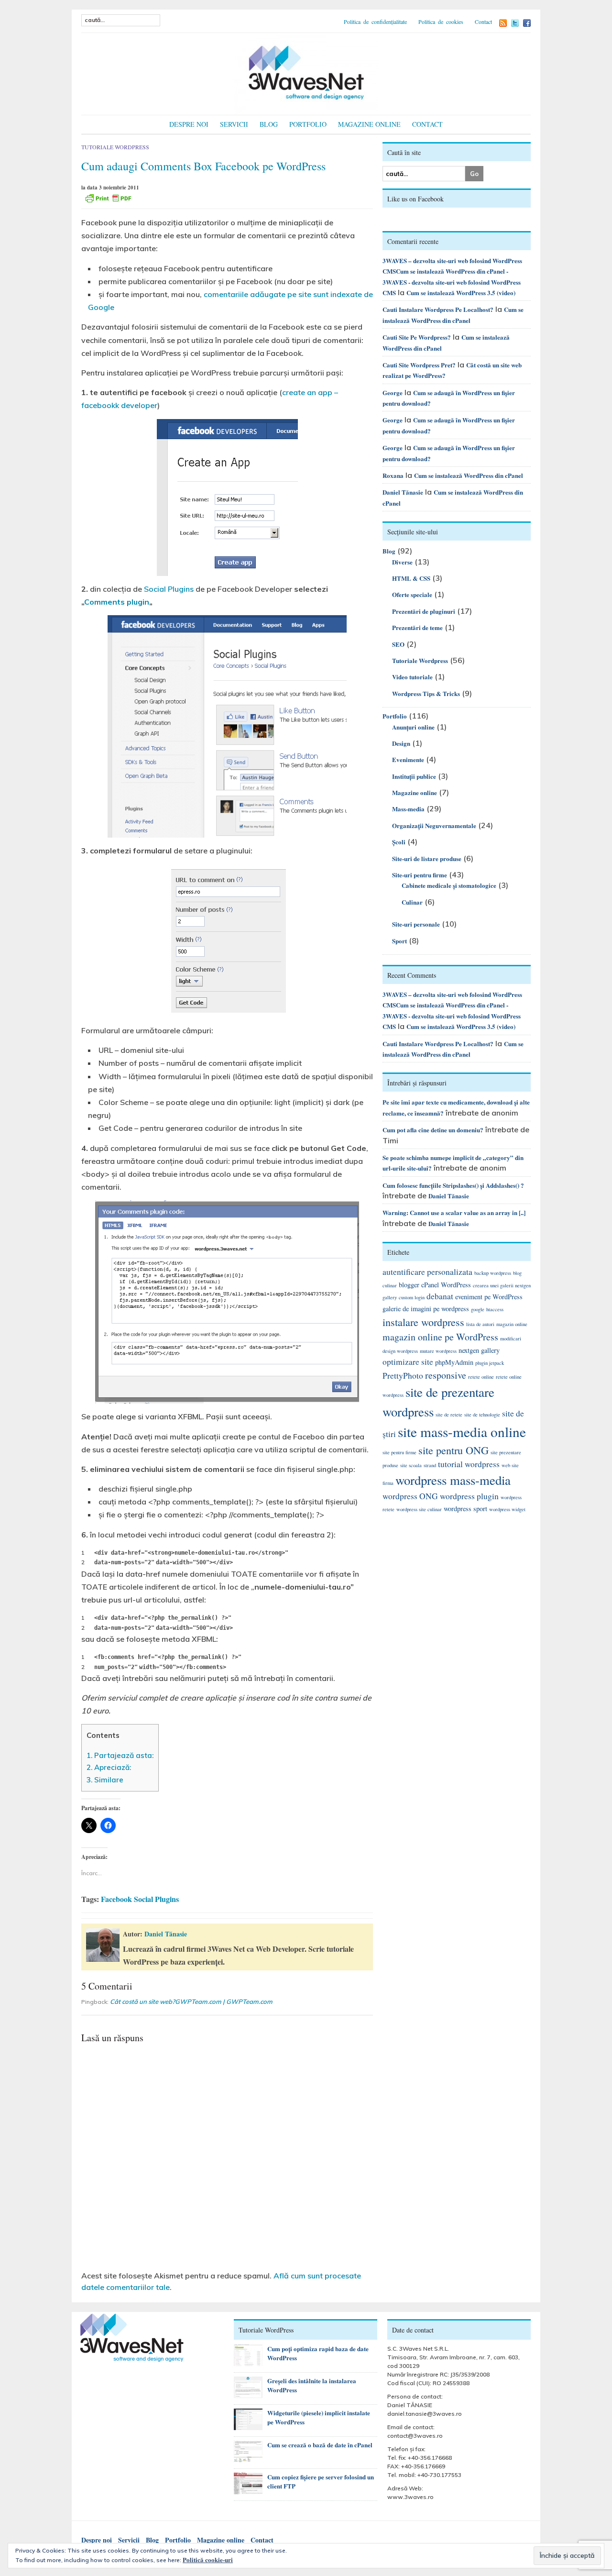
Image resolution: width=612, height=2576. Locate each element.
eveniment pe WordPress (489, 1297)
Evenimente (408, 759)
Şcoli (399, 842)
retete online (481, 1377)
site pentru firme (399, 1452)
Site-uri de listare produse (427, 858)
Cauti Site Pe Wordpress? (417, 337)
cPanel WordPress (446, 1285)
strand (430, 1465)
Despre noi (189, 124)
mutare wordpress (438, 1351)
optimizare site (408, 1362)
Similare (105, 1780)
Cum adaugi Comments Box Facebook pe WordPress (203, 166)
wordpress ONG (410, 1496)
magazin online (512, 1324)
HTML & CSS (411, 578)
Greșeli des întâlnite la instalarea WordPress (312, 2385)
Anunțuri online (413, 727)
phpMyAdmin (454, 1362)
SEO (398, 644)
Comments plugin (117, 602)
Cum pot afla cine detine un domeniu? (433, 1130)
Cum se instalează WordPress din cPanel (469, 475)
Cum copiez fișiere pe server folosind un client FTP (321, 2481)
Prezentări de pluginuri (424, 611)
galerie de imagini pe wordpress (426, 1309)
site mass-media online (462, 1432)
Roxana (393, 475)
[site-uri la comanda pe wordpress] (306, 72)
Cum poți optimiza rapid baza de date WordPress (318, 2353)
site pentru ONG (454, 1450)
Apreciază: (109, 1767)
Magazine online (369, 124)
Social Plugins (169, 589)
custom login (412, 1297)
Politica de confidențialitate (375, 22)
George (393, 392)
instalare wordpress (423, 1322)
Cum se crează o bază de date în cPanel (320, 2445)
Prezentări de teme (417, 627)
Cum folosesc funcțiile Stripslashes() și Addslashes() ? (453, 1185)
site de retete (449, 1415)
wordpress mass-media (453, 1480)
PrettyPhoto (403, 1376)
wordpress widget (507, 1509)
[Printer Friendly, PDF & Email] (108, 198)
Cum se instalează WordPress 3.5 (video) (461, 293)
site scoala (411, 1465)
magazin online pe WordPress (440, 1337)
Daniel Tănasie (166, 1934)
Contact (483, 22)
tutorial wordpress (469, 1464)
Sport (399, 941)
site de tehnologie (482, 1415)
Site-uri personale (416, 924)
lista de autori (480, 1324)
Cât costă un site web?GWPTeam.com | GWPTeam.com (191, 2001)
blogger (409, 1285)
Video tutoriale (412, 677)
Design (401, 743)
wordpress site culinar (419, 1509)
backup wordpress (493, 1273)
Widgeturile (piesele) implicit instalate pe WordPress (319, 2417)
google (478, 1309)
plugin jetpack (490, 1363)
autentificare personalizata (427, 1272)
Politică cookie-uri (208, 2559)
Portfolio (308, 124)
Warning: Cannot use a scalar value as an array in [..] (454, 1212)
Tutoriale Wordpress (115, 147)
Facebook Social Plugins (140, 1899)
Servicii (234, 124)
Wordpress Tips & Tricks (426, 693)
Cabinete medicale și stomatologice (449, 885)
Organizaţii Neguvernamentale (434, 825)
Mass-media (408, 809)
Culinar (412, 902)
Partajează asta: (120, 1755)
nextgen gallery (479, 1350)
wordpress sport (465, 1509)
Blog (269, 124)
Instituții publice (414, 776)
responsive (446, 1375)
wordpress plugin (469, 1496)
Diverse (402, 562)
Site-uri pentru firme (420, 875)
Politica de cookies (441, 22)
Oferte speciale (412, 594)
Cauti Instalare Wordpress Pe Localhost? (438, 309)
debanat (440, 1296)
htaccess (495, 1309)
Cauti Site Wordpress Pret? (419, 365)
